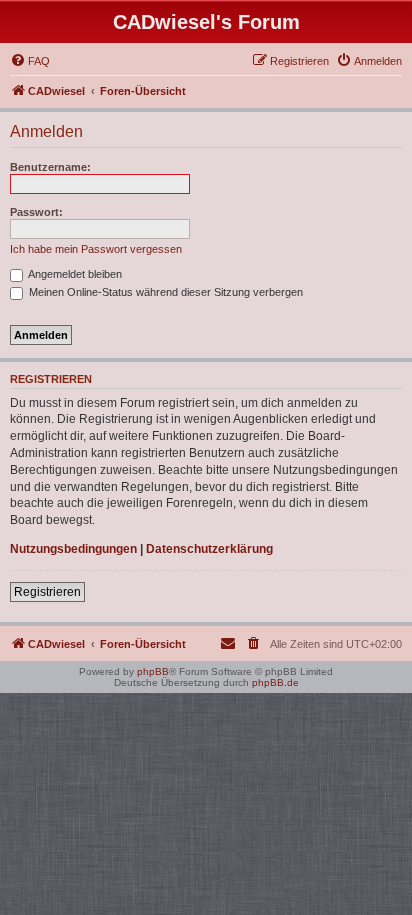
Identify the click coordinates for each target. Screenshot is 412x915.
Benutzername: (50, 167)
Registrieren (47, 592)
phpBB (153, 671)
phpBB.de (275, 682)
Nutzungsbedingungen (73, 549)
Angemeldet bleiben (74, 274)
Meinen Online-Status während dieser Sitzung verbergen (164, 292)
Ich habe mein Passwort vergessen (96, 249)
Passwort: (36, 212)
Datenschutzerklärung (209, 549)
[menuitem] (30, 61)
